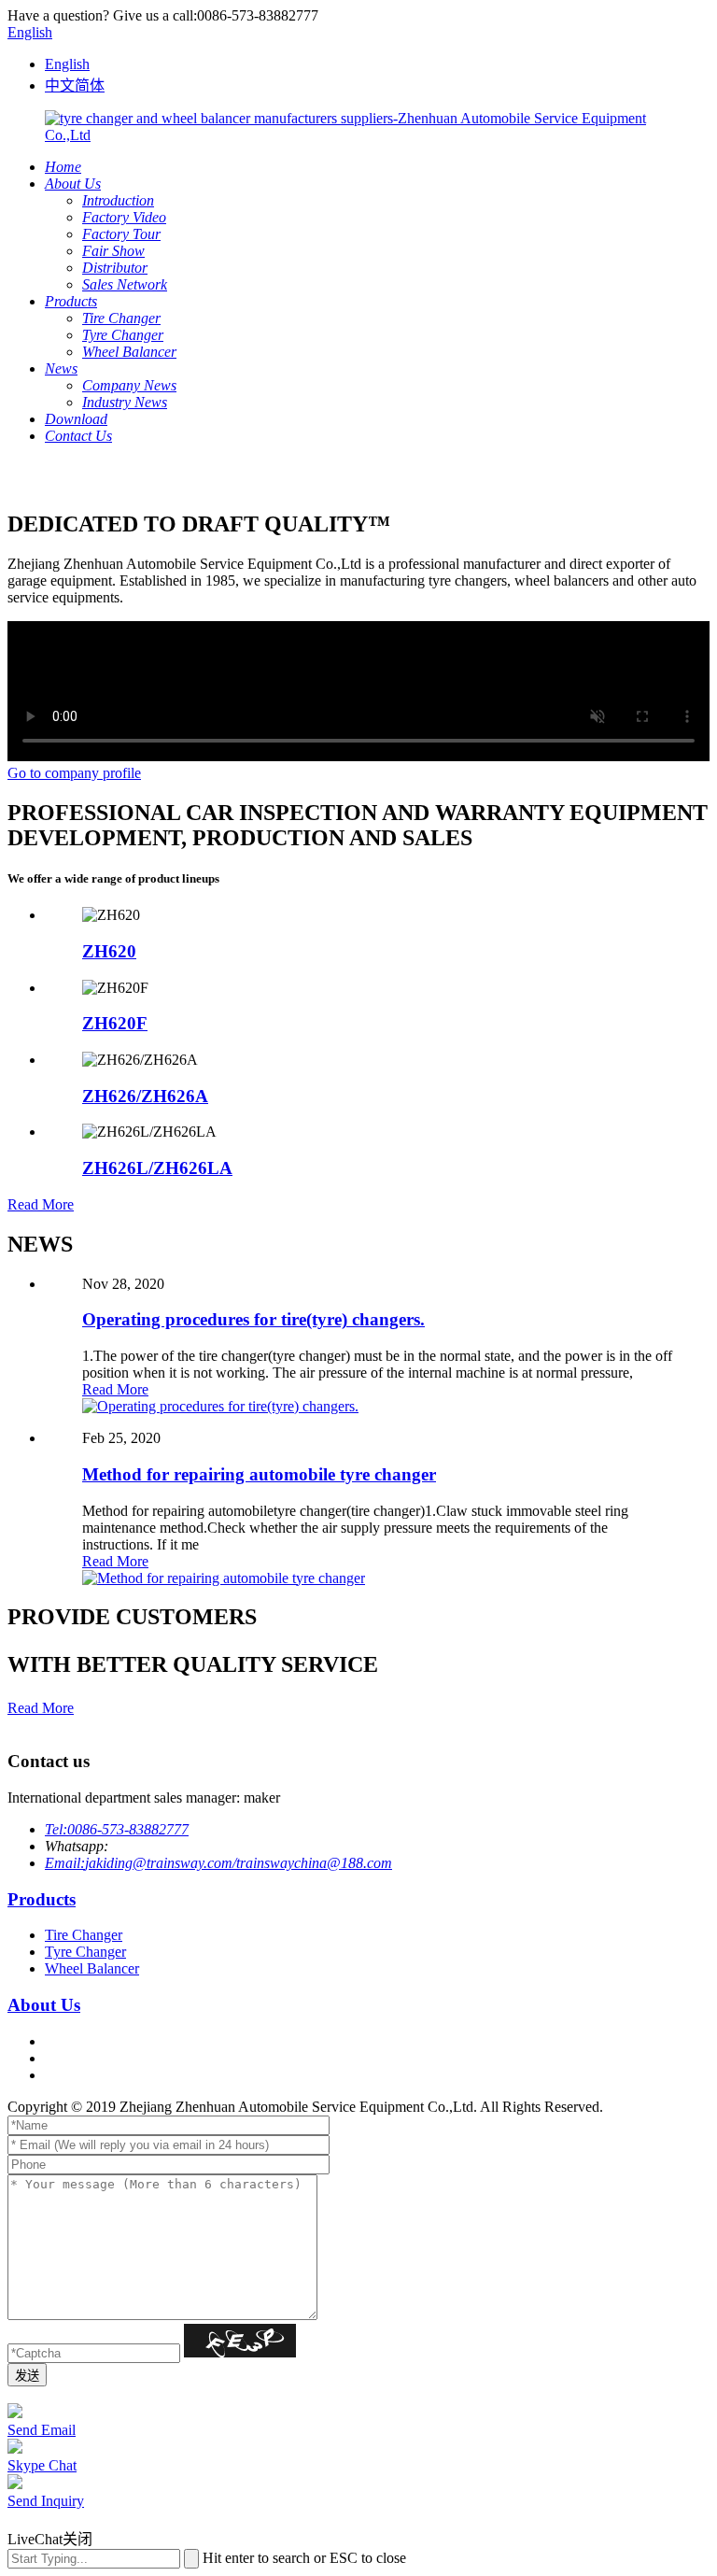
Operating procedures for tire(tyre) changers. (253, 1319)
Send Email (42, 2430)
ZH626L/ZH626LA (157, 1168)
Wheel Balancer (92, 1968)
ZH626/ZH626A (145, 1096)
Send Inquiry (46, 2501)
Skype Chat (42, 2465)
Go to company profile (74, 773)
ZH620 (109, 951)
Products (42, 1899)
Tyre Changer (85, 1952)
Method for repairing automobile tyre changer (259, 1474)
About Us (44, 2005)
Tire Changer (84, 1935)
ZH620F (115, 1023)
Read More (41, 1204)
